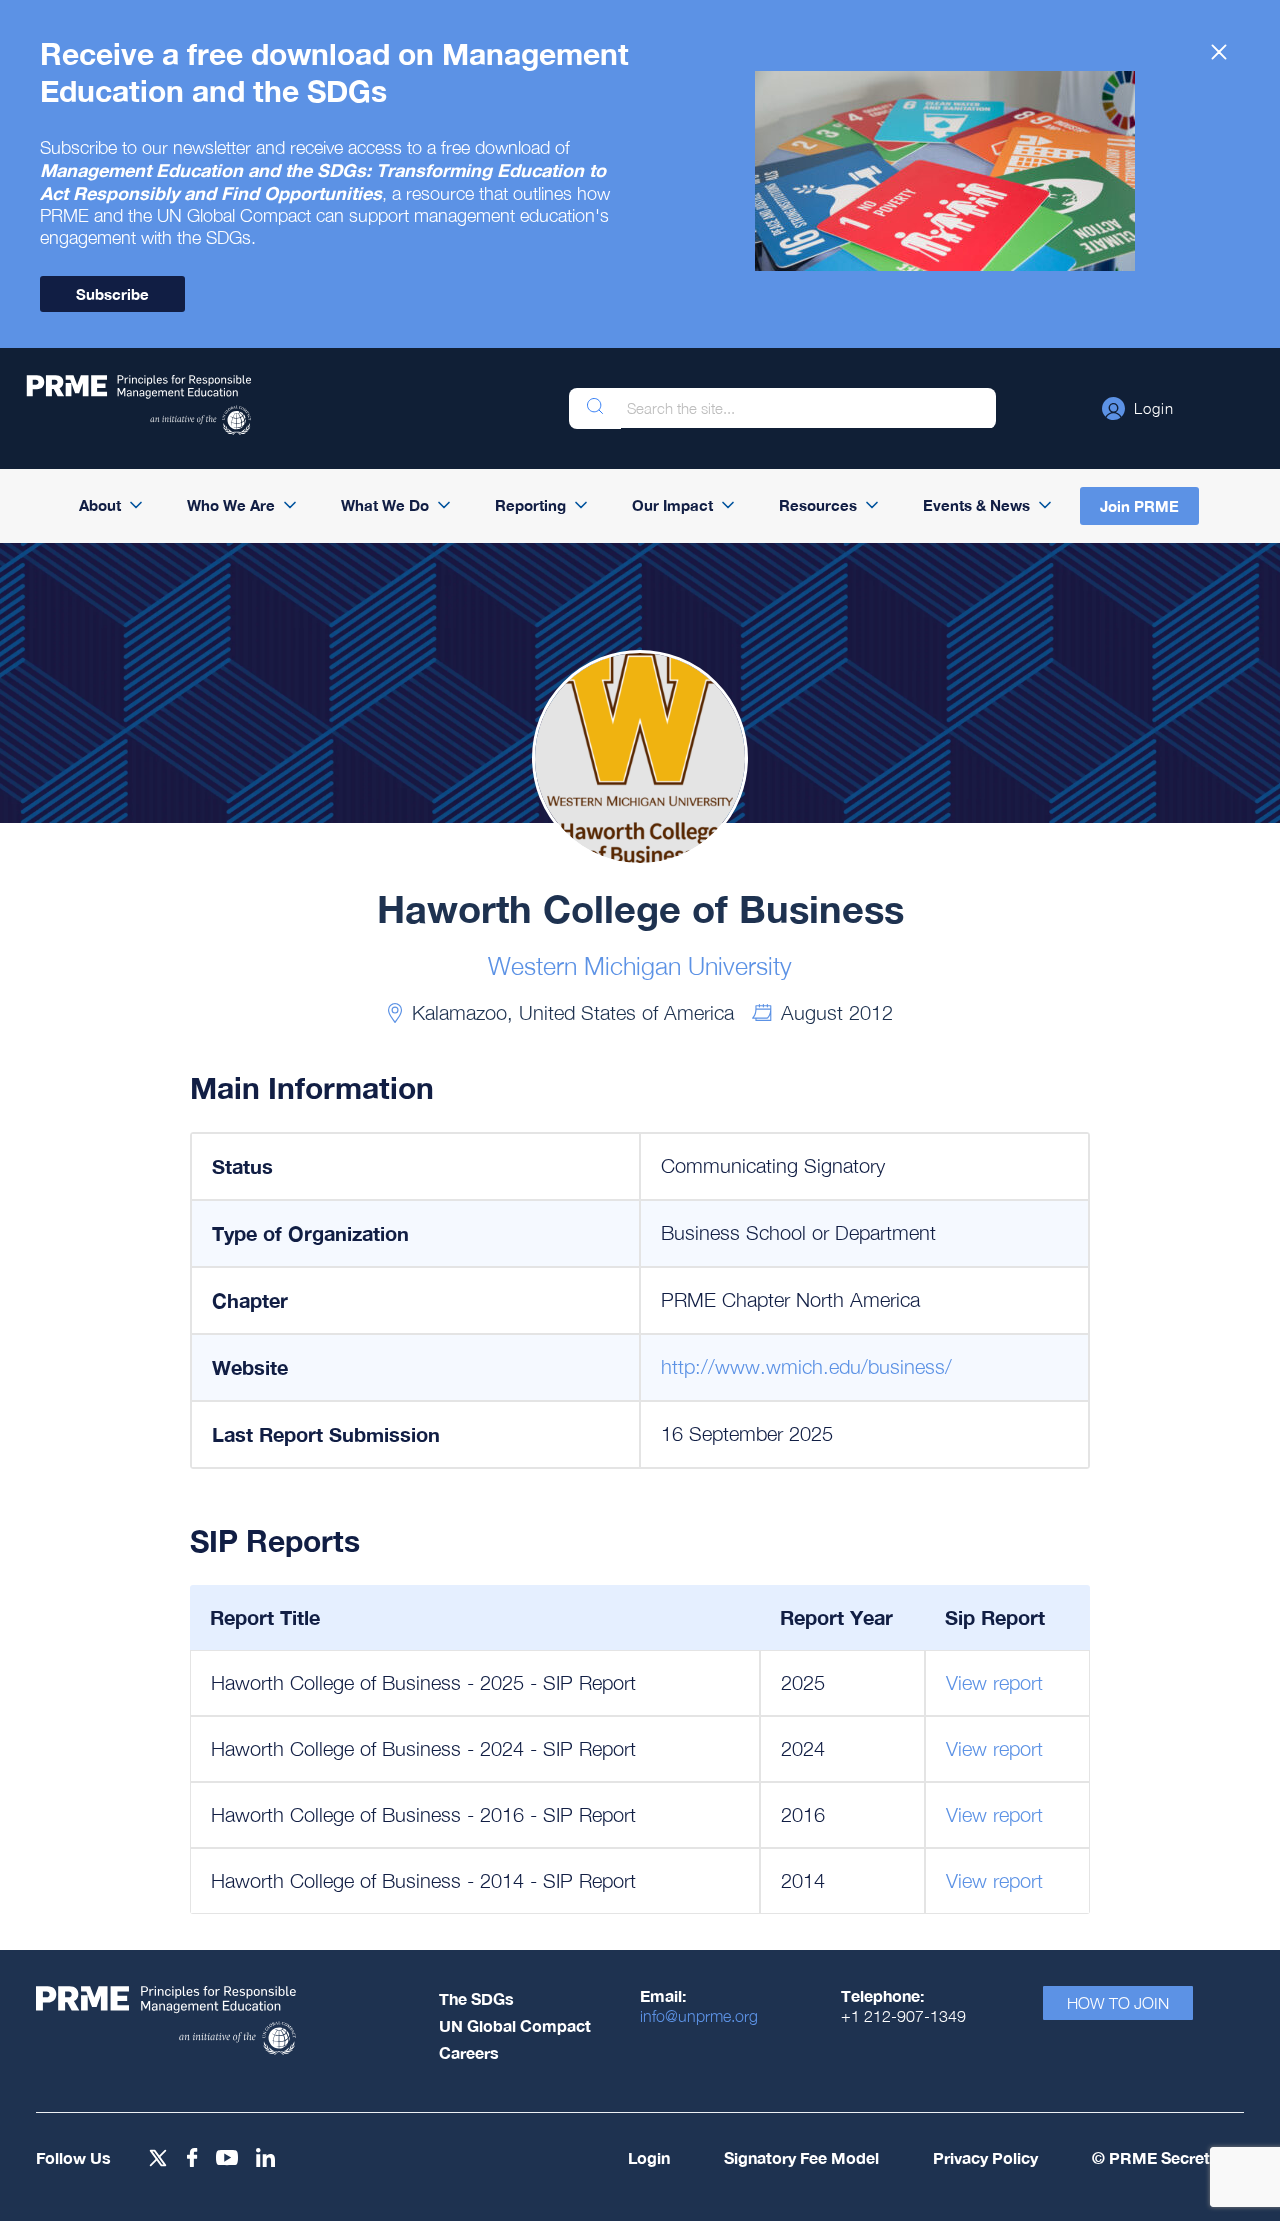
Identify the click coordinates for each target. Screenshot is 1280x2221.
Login (649, 2157)
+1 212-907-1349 (903, 2016)
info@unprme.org (699, 2016)
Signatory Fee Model (801, 2157)
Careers (469, 2052)
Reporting (530, 505)
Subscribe (112, 294)
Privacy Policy (985, 2157)
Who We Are (231, 505)
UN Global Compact (515, 2025)
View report (994, 1682)
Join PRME (1139, 506)
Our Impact (672, 505)
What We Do (385, 505)
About (100, 505)
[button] (1138, 408)
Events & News (976, 505)
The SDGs (476, 1998)
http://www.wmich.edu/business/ (806, 1366)
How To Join (1118, 2003)
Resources (818, 505)
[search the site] (595, 408)
